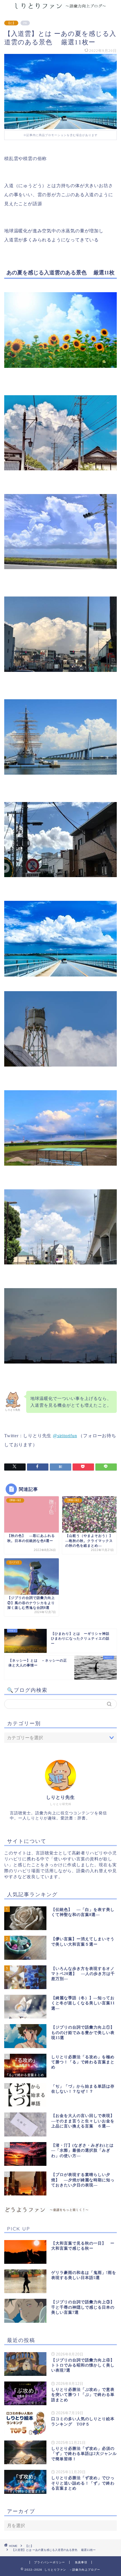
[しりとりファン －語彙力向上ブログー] (60, 7)
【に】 (11, 23)
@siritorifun (65, 1436)
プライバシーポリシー (50, 2562)
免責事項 (81, 2562)
